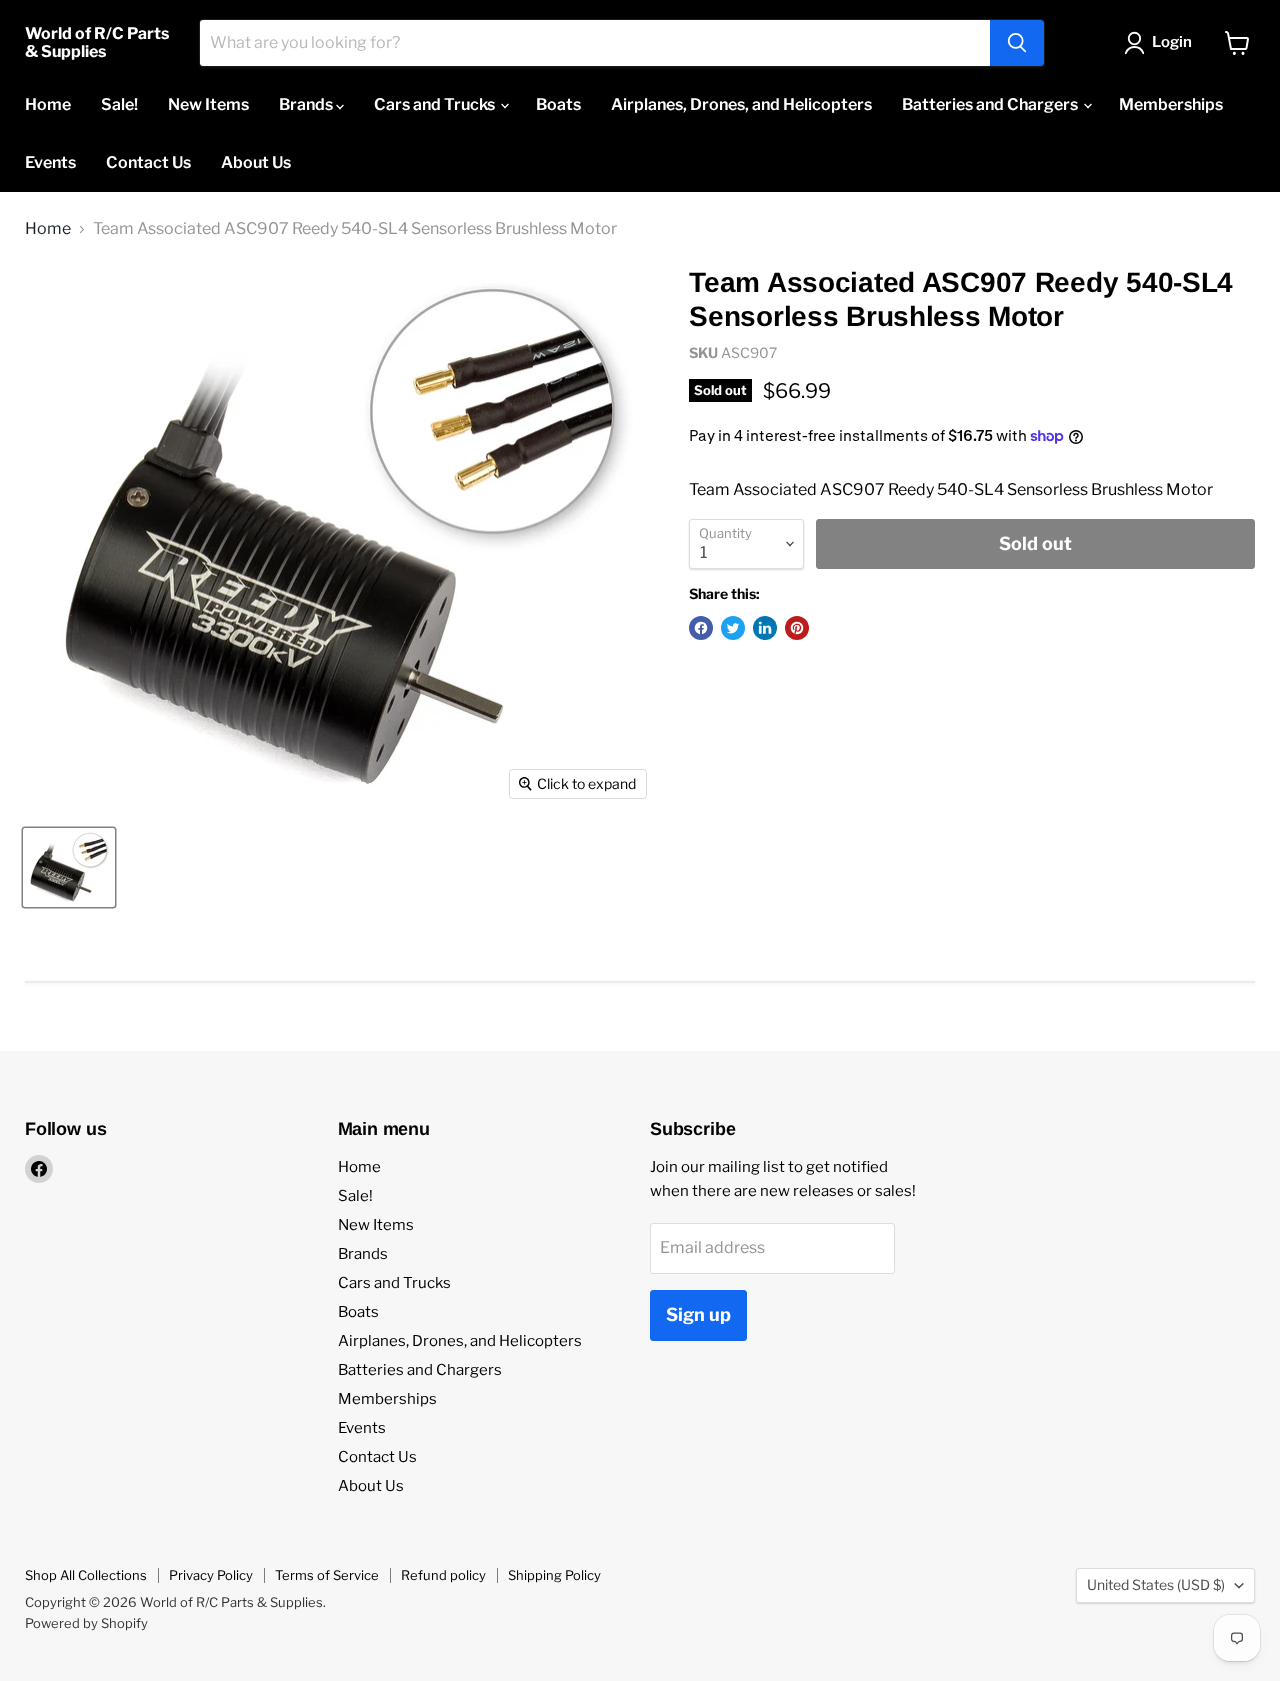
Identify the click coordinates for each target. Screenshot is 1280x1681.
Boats (558, 104)
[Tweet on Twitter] (733, 628)
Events (50, 162)
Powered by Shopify (86, 1623)
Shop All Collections (86, 1575)
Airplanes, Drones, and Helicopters (741, 104)
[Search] (1017, 43)
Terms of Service (327, 1575)
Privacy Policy (211, 1575)
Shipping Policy (554, 1575)
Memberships (1171, 104)
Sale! (119, 104)
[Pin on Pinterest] (797, 628)
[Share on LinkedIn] (765, 628)
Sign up (698, 1314)
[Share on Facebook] (701, 628)
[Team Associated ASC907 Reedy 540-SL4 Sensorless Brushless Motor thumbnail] (69, 867)
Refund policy (443, 1575)
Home (48, 104)
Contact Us (148, 162)
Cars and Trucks (436, 104)
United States (1156, 1584)
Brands (307, 104)
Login (1172, 42)
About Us (256, 162)
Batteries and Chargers (991, 104)
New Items (208, 104)
